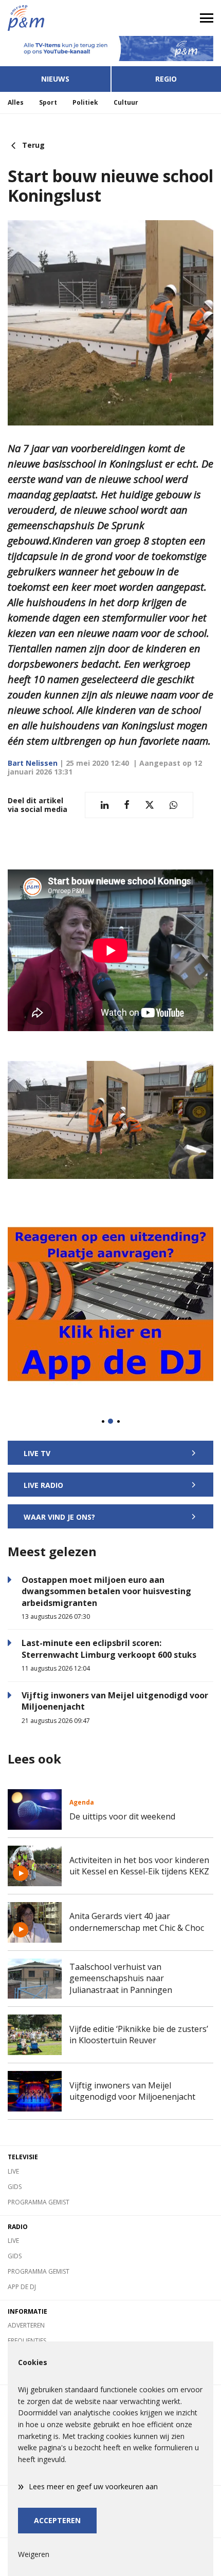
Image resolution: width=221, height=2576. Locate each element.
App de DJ (22, 2287)
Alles (16, 102)
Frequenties (27, 2341)
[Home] (55, 18)
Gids (15, 2187)
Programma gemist (39, 2202)
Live (13, 2171)
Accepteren (57, 2520)
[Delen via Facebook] (127, 805)
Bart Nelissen (33, 763)
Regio (166, 79)
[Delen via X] (150, 805)
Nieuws (55, 79)
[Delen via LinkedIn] (105, 805)
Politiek (85, 102)
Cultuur (126, 102)
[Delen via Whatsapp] (173, 805)
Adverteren (26, 2325)
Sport (48, 102)
